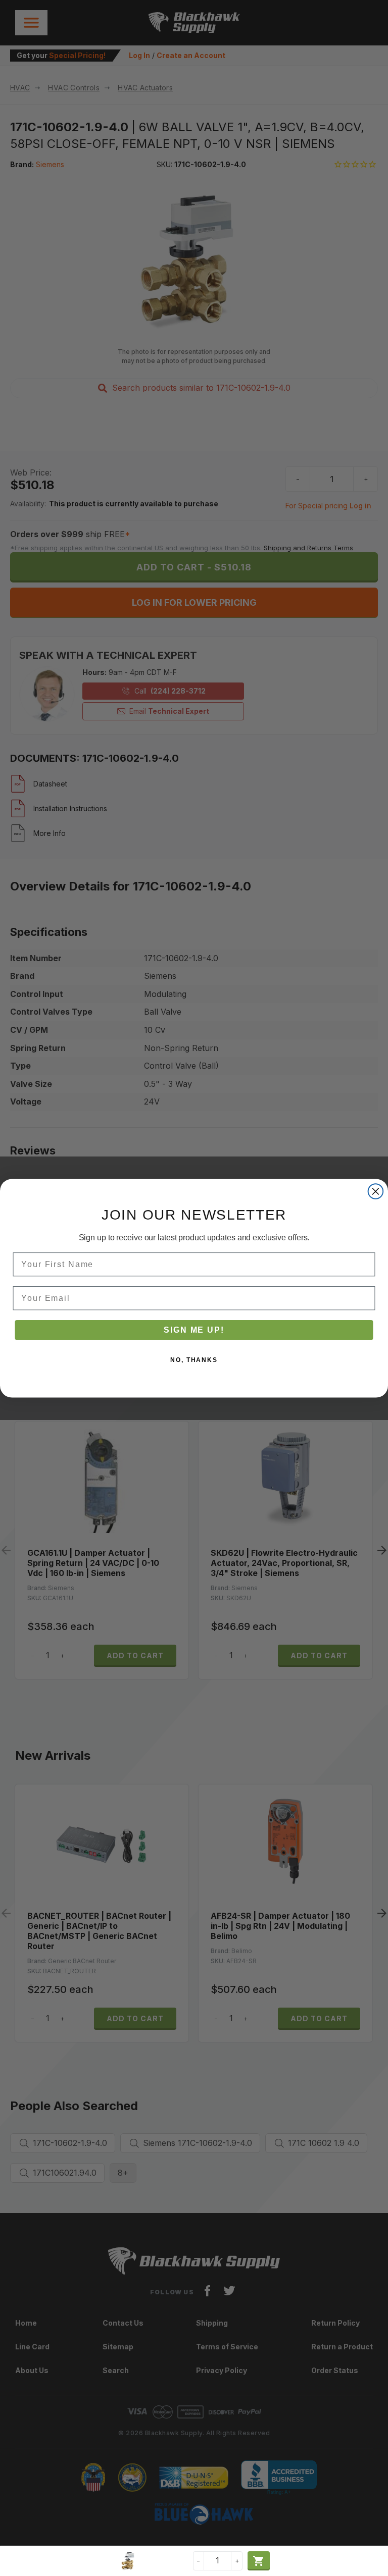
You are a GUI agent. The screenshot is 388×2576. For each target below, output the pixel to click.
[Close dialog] (376, 1191)
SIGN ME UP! (194, 1329)
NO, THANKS (194, 1359)
